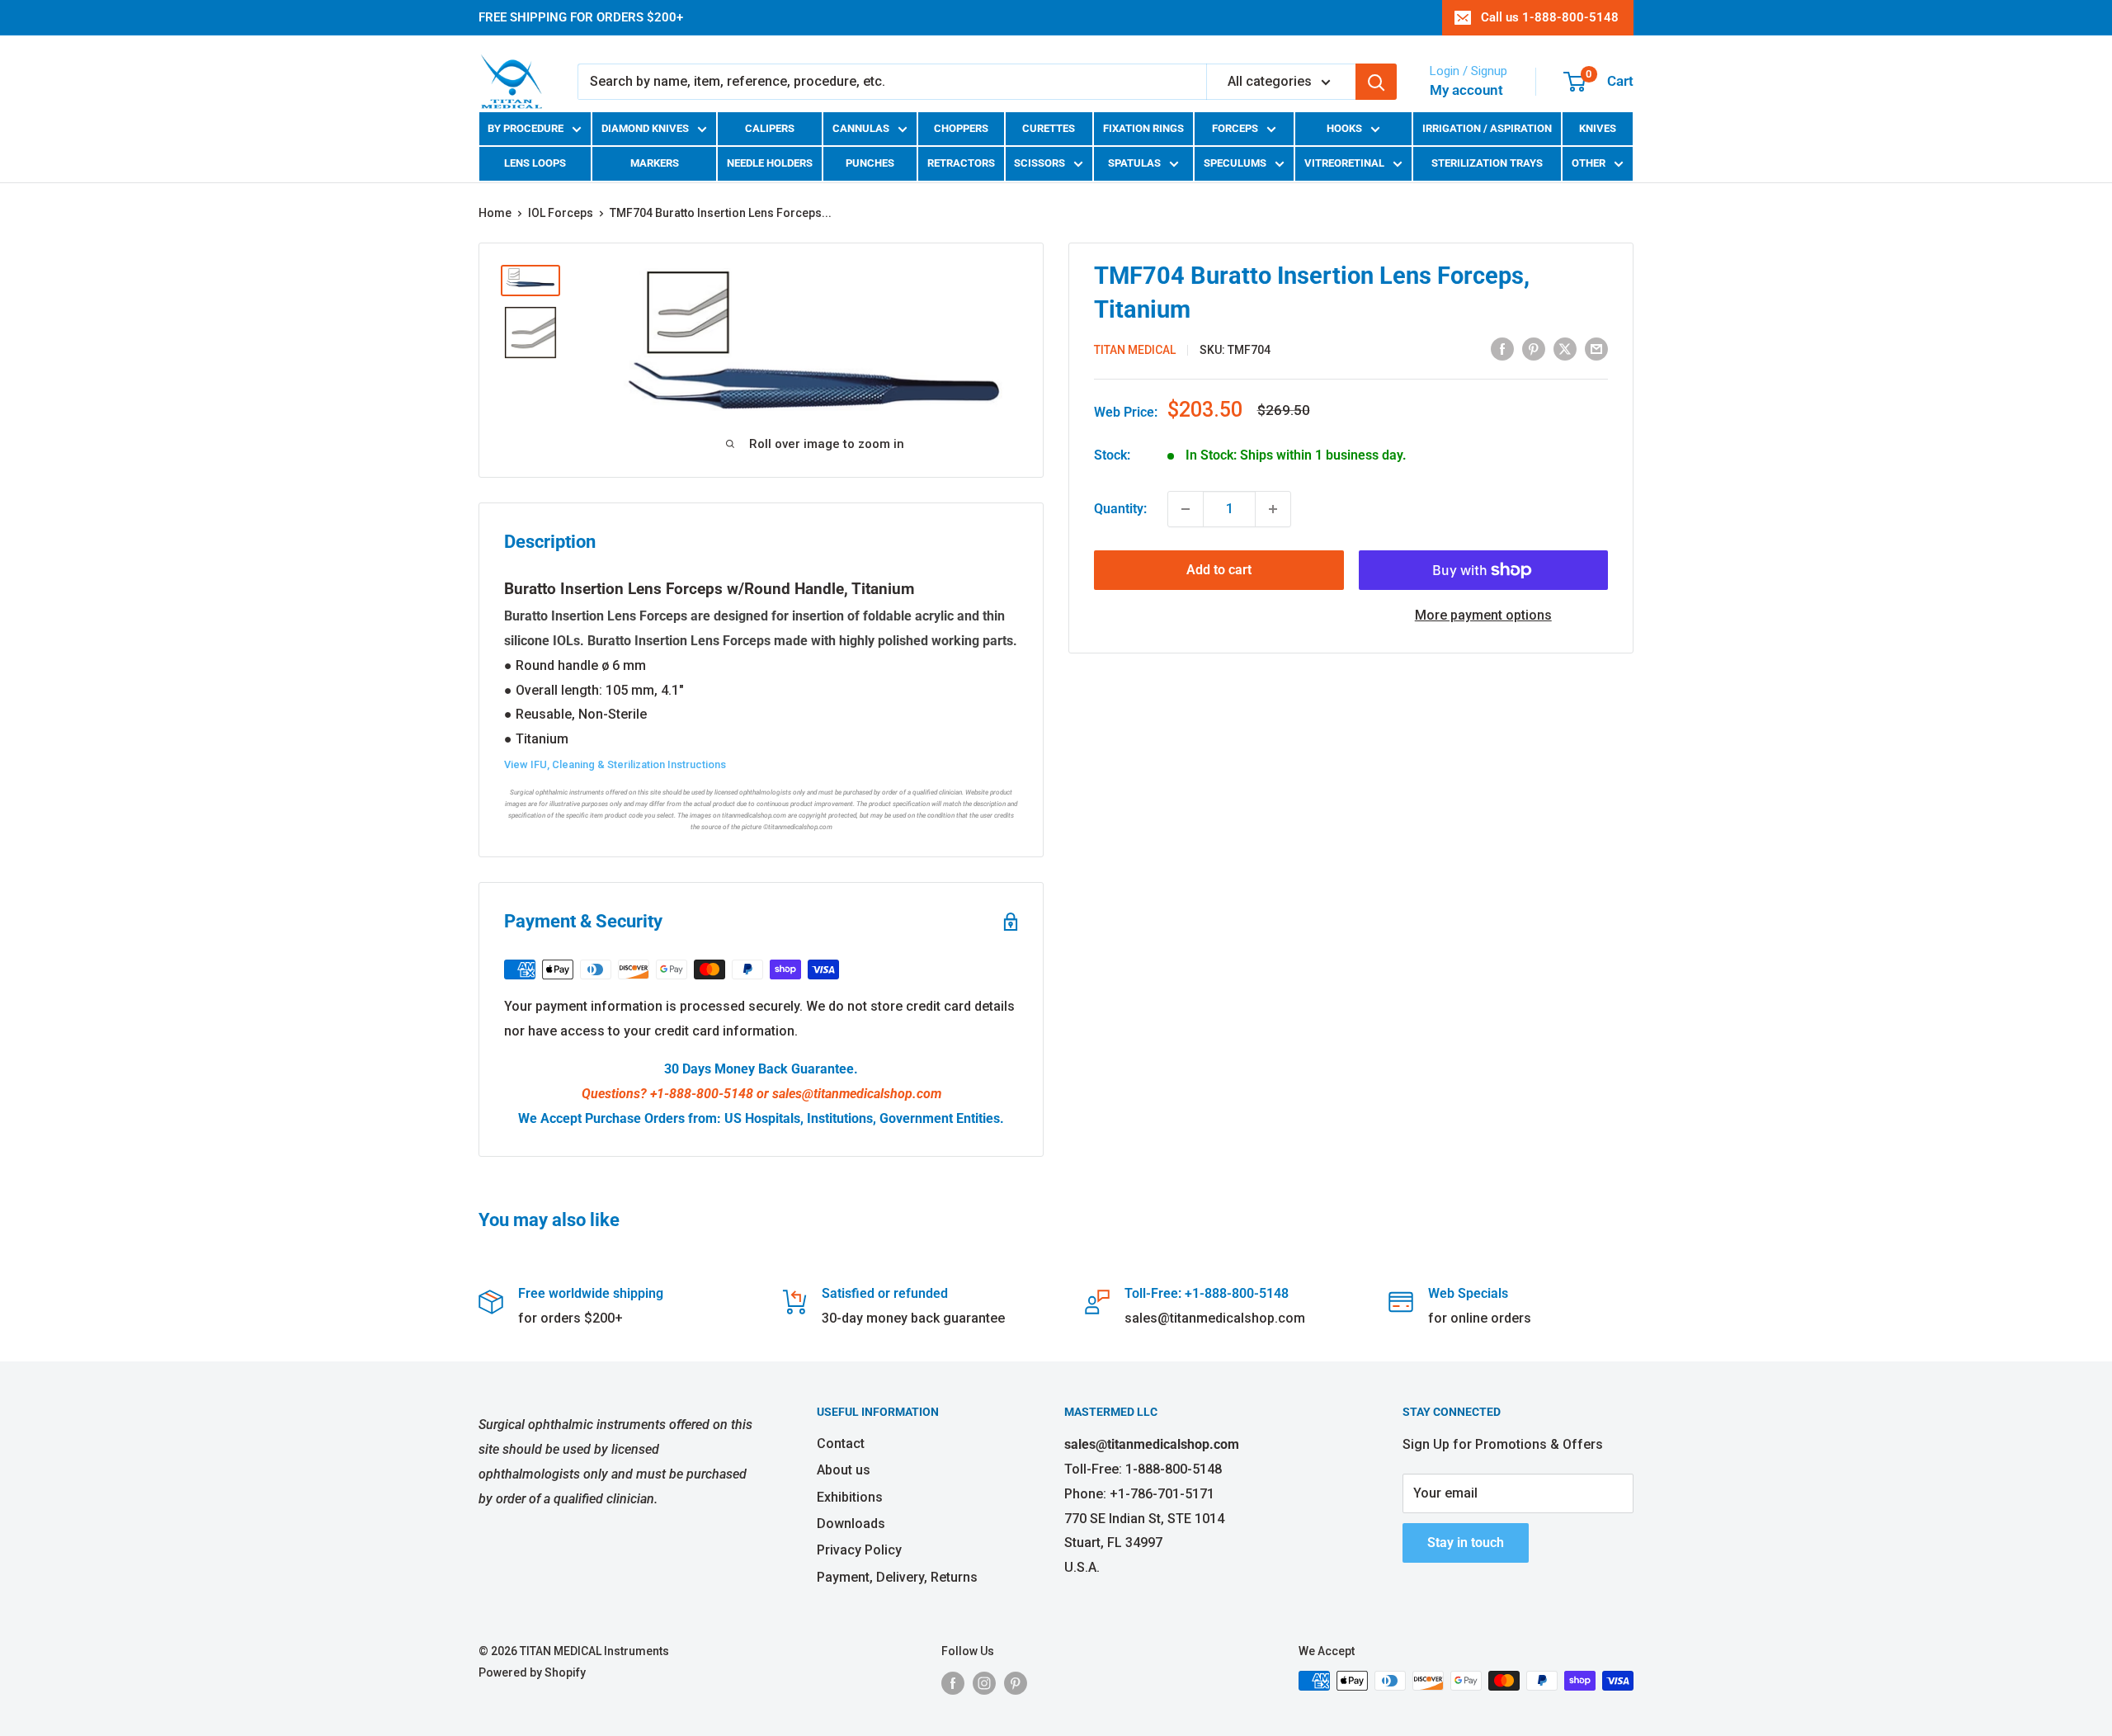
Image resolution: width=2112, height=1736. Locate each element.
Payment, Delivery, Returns (897, 1577)
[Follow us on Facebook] (953, 1682)
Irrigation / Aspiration (1487, 128)
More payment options (1483, 615)
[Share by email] (1596, 348)
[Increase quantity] (1273, 509)
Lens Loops (535, 163)
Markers (655, 163)
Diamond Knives (645, 128)
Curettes (1049, 128)
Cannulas (861, 128)
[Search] (1376, 82)
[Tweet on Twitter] (1565, 348)
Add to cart (1219, 570)
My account (1466, 90)
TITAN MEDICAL (1135, 350)
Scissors (1039, 163)
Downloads (851, 1524)
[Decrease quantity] (1186, 509)
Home (495, 213)
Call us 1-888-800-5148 (1550, 17)
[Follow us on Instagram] (984, 1682)
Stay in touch (1466, 1543)
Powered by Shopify (532, 1672)
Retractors (961, 163)
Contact (841, 1444)
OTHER (1589, 163)
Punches (870, 163)
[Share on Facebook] (1502, 348)
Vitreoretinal (1344, 163)
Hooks (1344, 128)
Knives (1598, 128)
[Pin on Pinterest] (1534, 348)
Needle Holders (770, 163)
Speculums (1235, 163)
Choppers (961, 128)
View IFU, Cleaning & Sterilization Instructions (615, 764)
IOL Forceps (561, 213)
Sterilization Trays (1487, 163)
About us (844, 1470)
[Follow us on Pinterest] (1016, 1682)
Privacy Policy (859, 1550)
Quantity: (1120, 509)
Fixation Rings (1143, 128)
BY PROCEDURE (526, 128)
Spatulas (1134, 163)
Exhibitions (850, 1497)
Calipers (770, 128)
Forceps (1235, 128)
